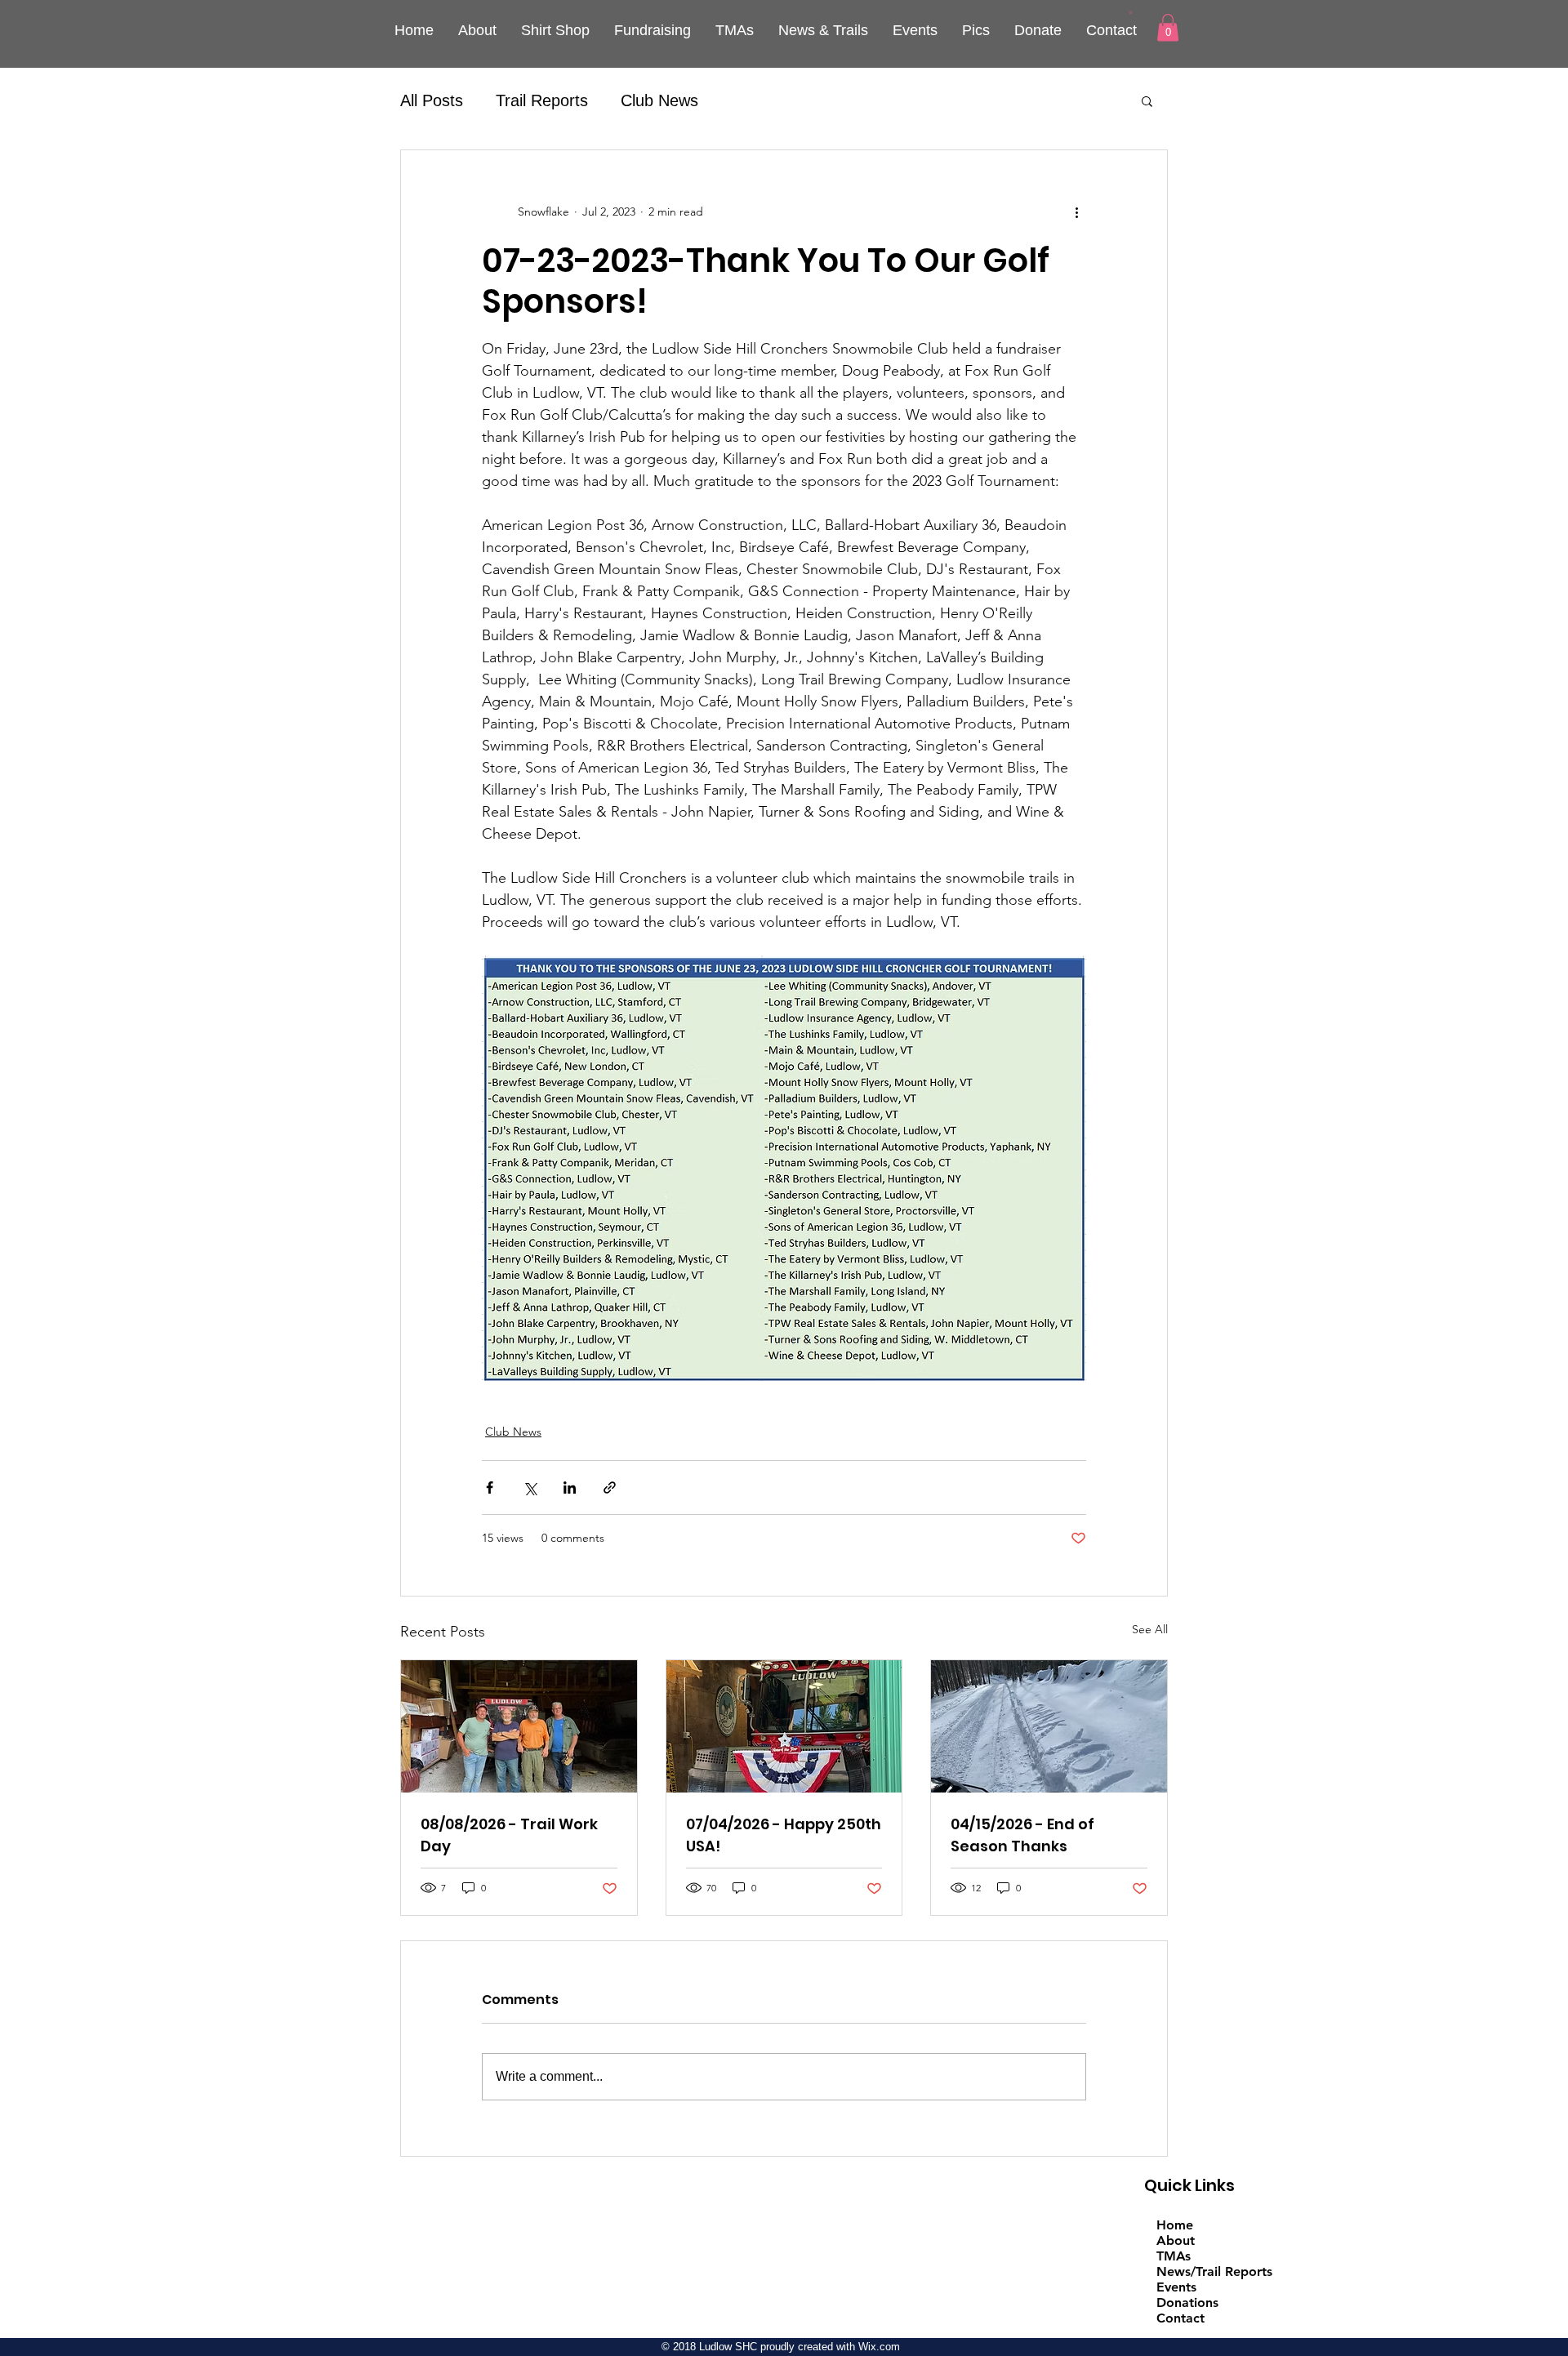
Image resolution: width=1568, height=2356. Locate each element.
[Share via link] (610, 1488)
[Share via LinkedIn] (570, 1488)
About (1176, 2240)
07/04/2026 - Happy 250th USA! (784, 1835)
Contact (1180, 2318)
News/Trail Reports (1214, 2271)
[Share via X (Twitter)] (530, 1488)
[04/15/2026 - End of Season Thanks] (1049, 1726)
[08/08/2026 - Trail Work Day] (519, 1726)
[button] (1131, 12)
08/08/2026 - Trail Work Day (509, 1835)
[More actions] (1076, 212)
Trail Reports (542, 100)
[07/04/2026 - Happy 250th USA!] (784, 1726)
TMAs (1174, 2256)
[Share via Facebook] (490, 1488)
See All (1150, 1629)
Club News (659, 100)
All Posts (432, 100)
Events (1176, 2287)
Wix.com (879, 2347)
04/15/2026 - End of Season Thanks (1022, 1835)
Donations (1187, 2303)
